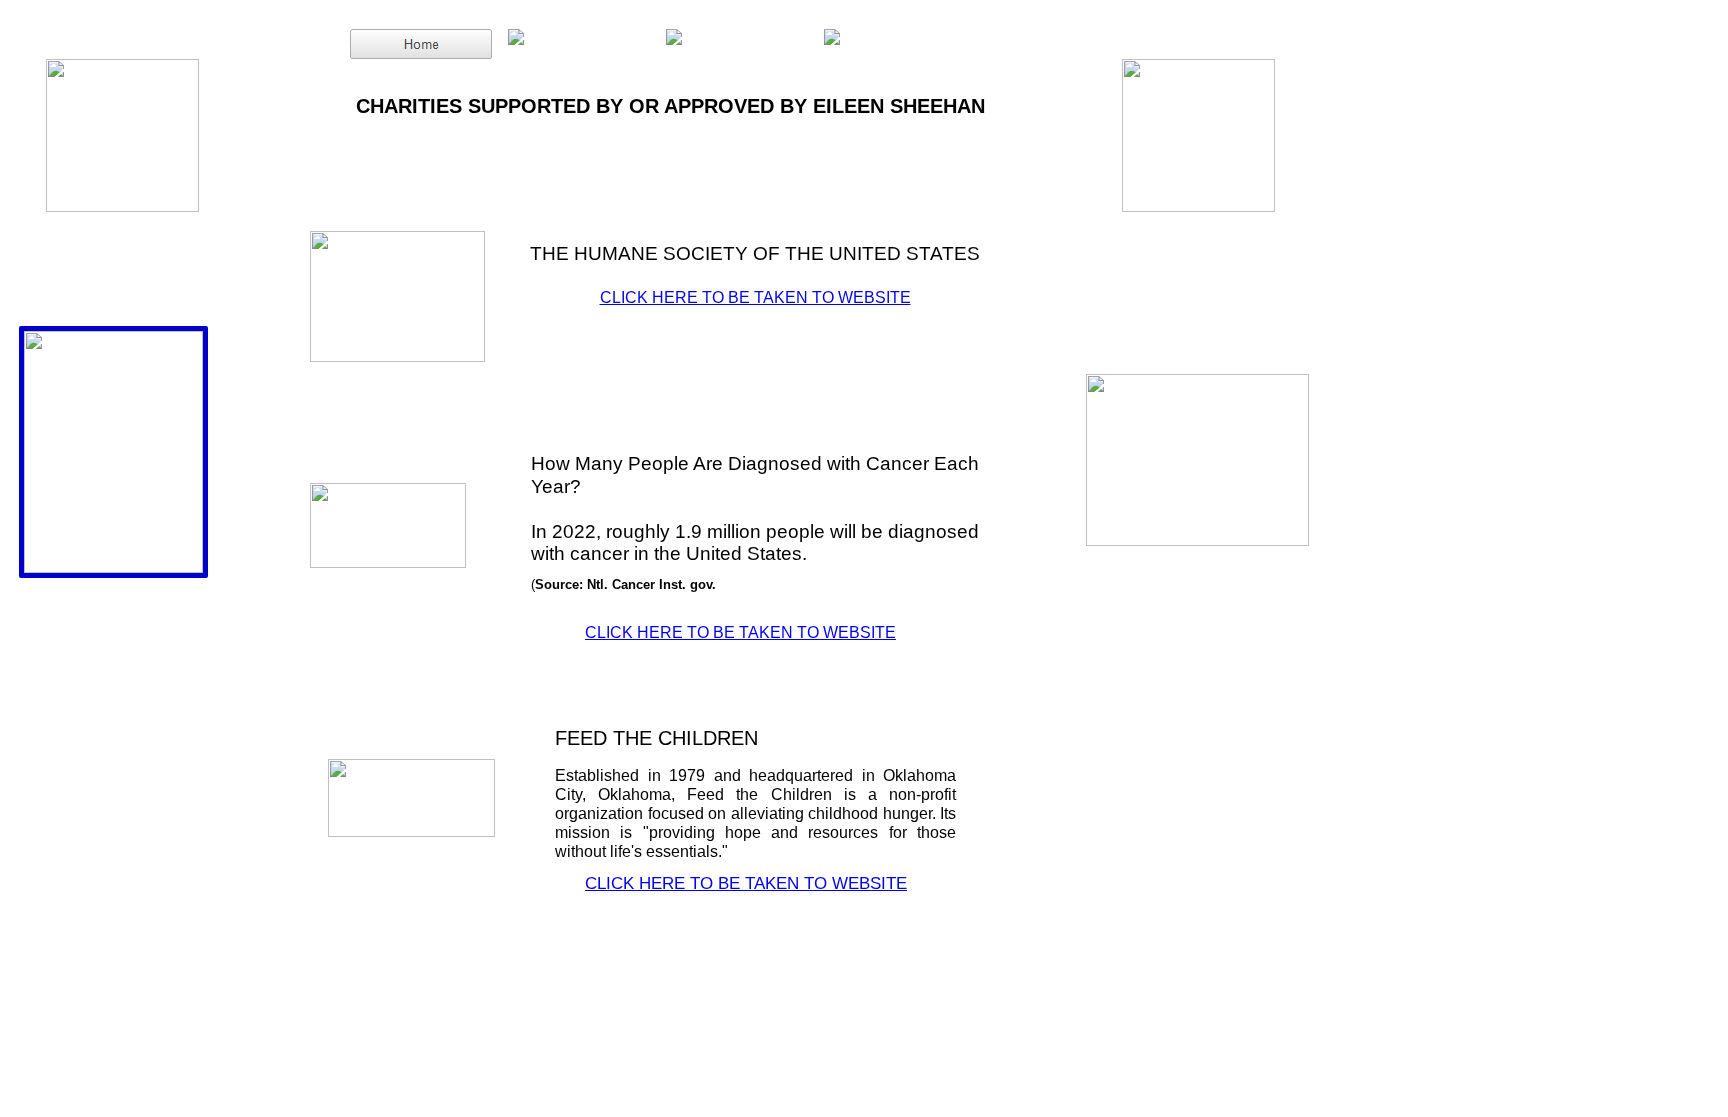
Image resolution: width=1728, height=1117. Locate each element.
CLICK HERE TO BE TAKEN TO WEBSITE (755, 297)
